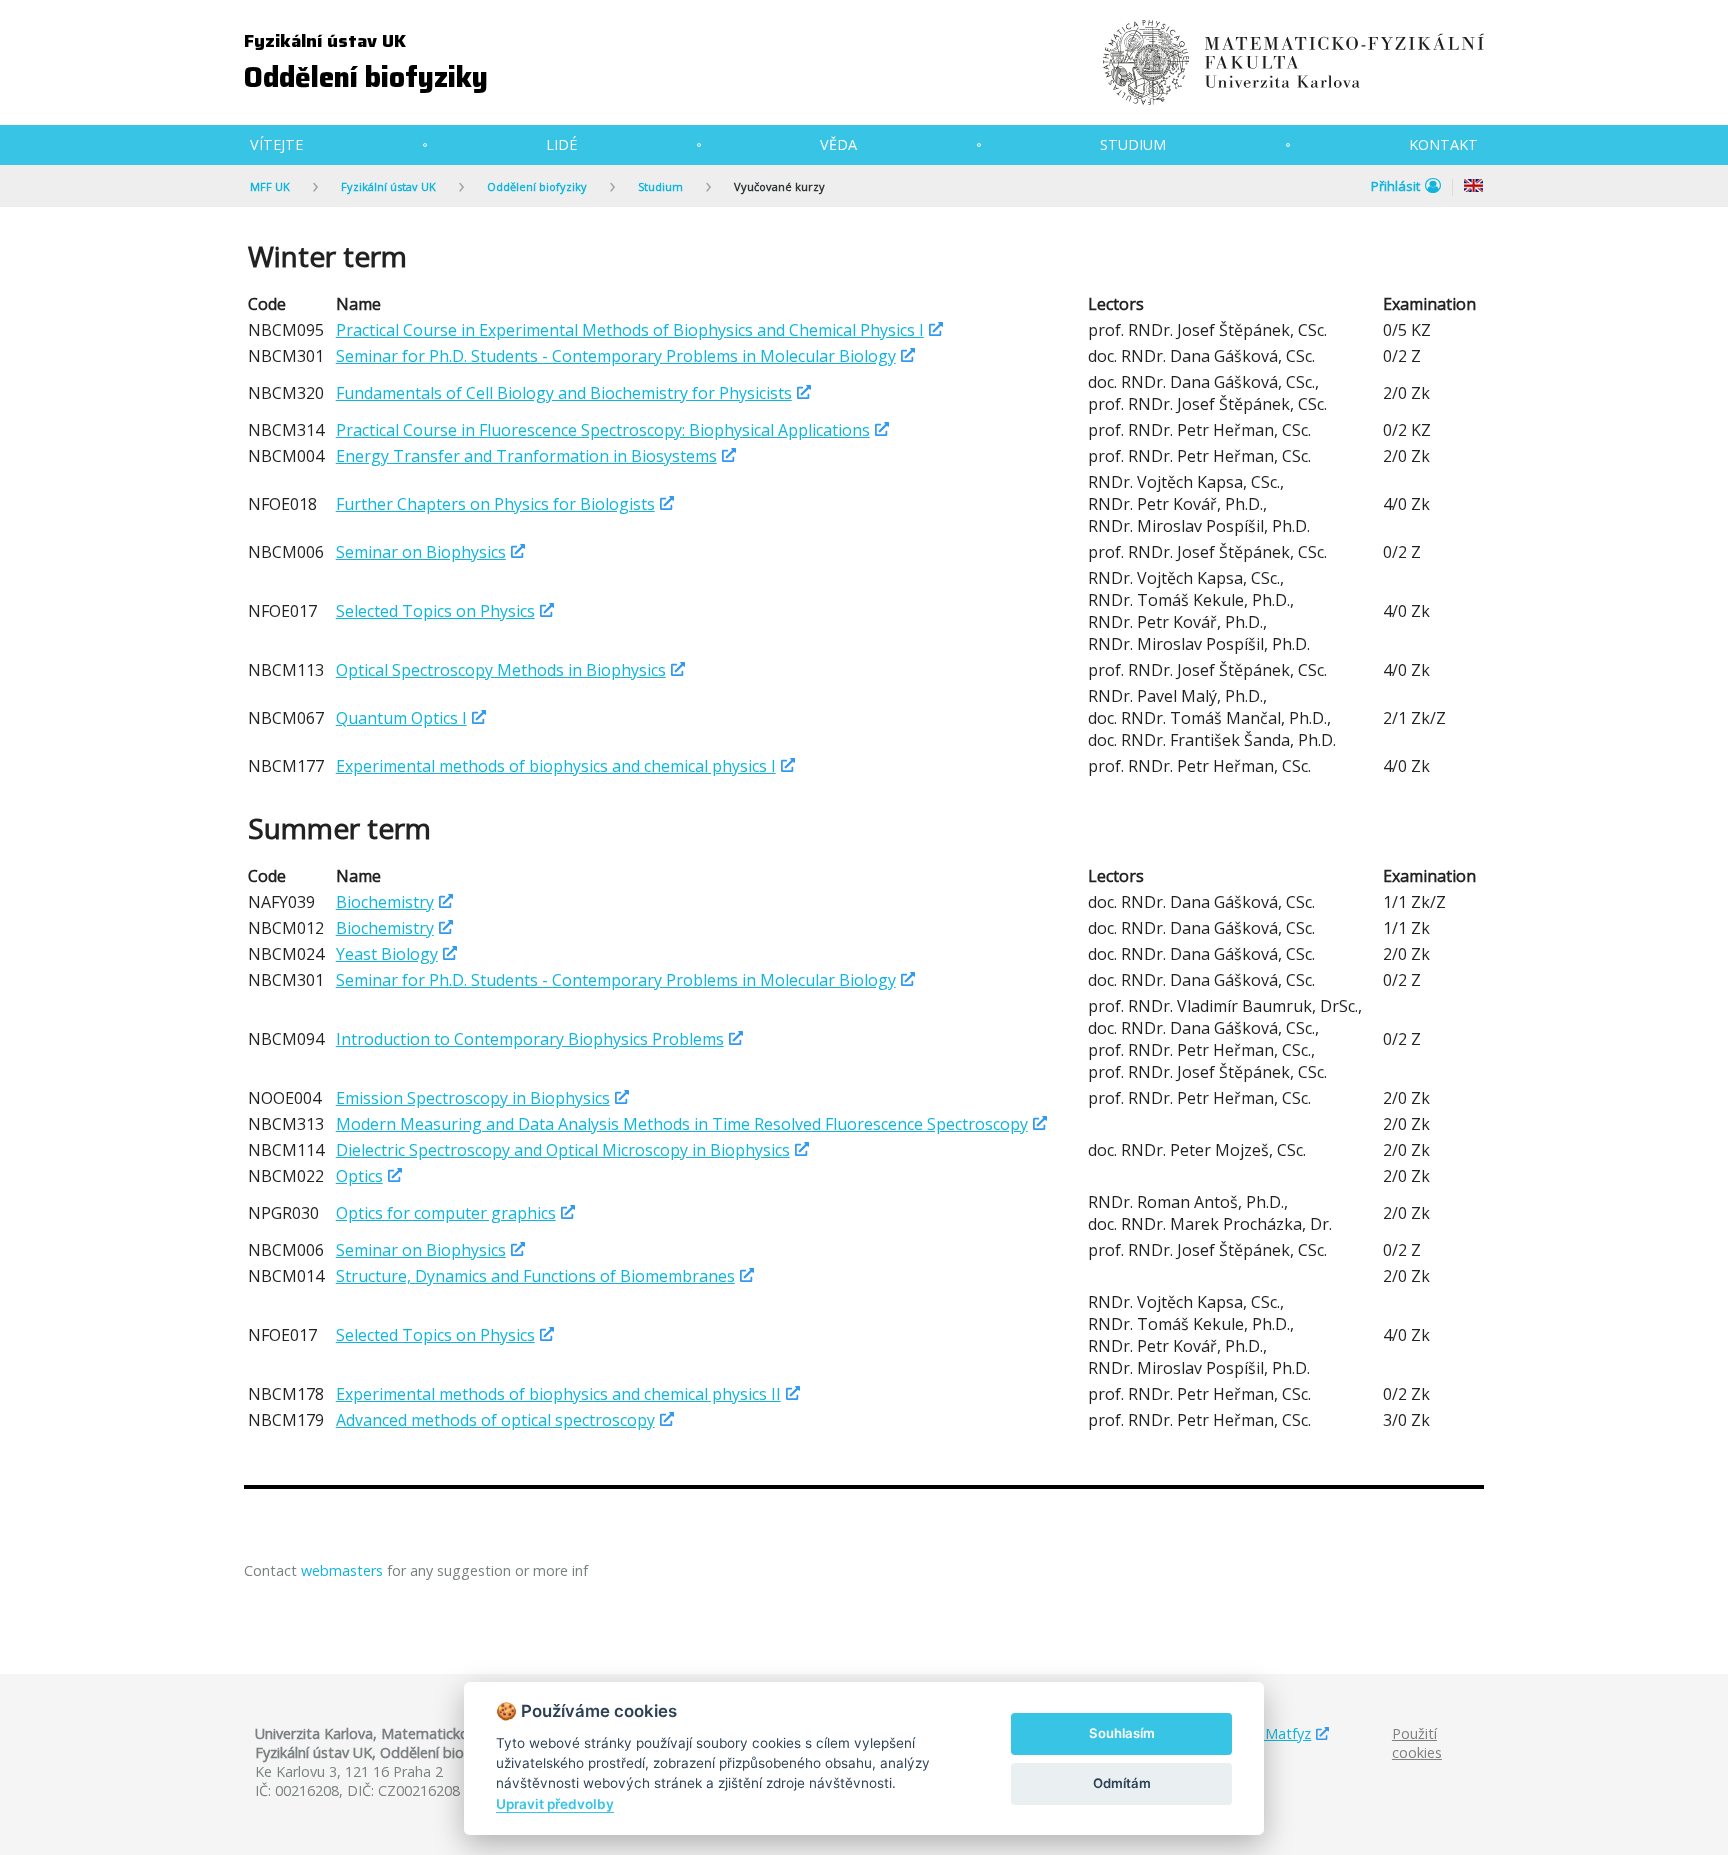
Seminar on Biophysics (421, 552)
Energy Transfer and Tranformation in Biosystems (526, 456)
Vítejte (276, 144)
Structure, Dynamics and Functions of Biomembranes (535, 1276)
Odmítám (1122, 1783)
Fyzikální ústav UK (325, 41)
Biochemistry (385, 902)
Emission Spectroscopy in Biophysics (473, 1098)
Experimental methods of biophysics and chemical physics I (556, 766)
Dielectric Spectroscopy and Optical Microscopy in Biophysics (563, 1150)
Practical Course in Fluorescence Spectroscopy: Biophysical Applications (603, 430)
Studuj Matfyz (1264, 1733)
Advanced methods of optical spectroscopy (495, 1420)
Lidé (561, 144)
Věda (838, 144)
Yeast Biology (387, 954)
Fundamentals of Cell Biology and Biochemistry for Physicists (564, 393)
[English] (1474, 187)
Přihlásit (1395, 186)
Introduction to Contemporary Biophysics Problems (530, 1039)
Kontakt (1443, 144)
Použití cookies (1417, 1743)
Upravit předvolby (555, 1804)
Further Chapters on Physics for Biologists (495, 504)
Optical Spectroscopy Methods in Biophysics (501, 670)
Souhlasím (1122, 1733)
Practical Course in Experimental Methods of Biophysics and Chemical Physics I (630, 330)
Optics (359, 1176)
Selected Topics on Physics (435, 611)
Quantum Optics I (401, 718)
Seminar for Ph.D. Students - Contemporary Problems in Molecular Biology (616, 356)
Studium (1133, 144)
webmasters (342, 1570)
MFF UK (270, 186)
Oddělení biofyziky (366, 77)
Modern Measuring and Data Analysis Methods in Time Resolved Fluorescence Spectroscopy (682, 1124)
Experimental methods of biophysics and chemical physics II (558, 1394)
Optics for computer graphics (446, 1213)
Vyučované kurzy (779, 186)
